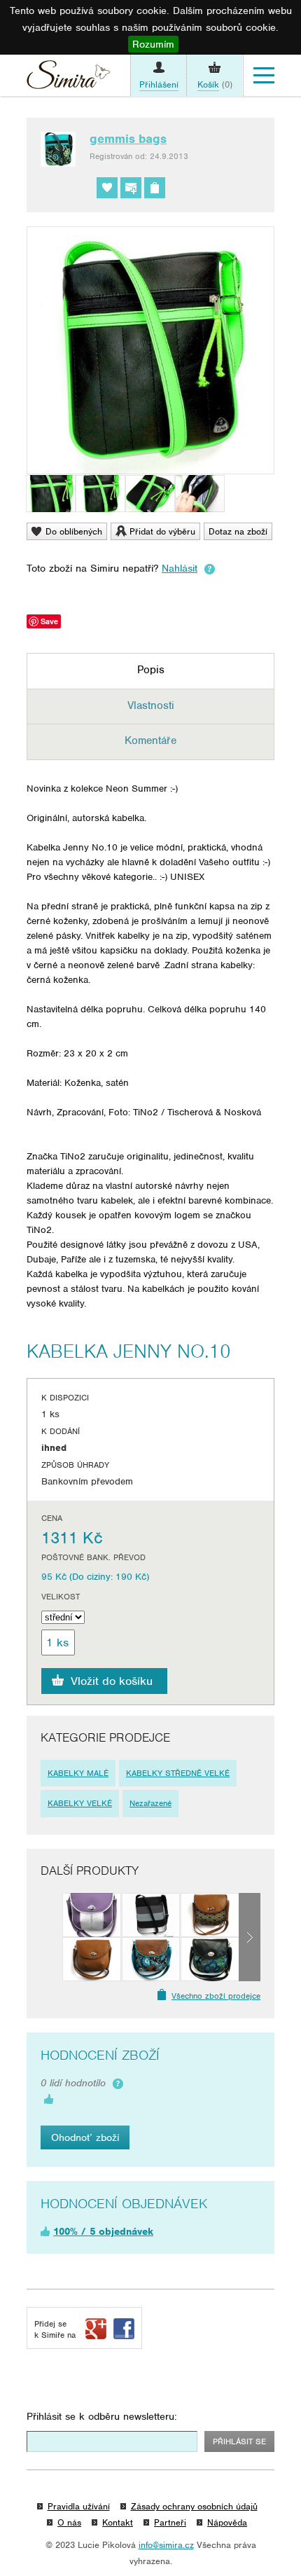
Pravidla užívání (79, 2506)
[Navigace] (264, 76)
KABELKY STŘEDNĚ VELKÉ (178, 1773)
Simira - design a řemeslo (69, 78)
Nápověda (227, 2522)
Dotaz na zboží (238, 531)
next (250, 1937)
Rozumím (153, 44)
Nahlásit (180, 568)
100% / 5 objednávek (103, 2231)
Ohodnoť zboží (85, 2137)
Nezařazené (150, 1803)
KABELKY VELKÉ (80, 1803)
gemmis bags (128, 139)
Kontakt (118, 2522)
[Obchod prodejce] (155, 188)
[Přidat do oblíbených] (107, 188)
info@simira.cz (166, 2545)
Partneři (170, 2522)
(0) (215, 84)
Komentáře (150, 741)
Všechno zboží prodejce (216, 1996)
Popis (151, 670)
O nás (69, 2522)
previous (51, 1937)
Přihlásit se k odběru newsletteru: (102, 2416)
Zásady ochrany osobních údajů (194, 2506)
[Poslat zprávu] (131, 188)
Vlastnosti (151, 705)
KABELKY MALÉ (78, 1773)
